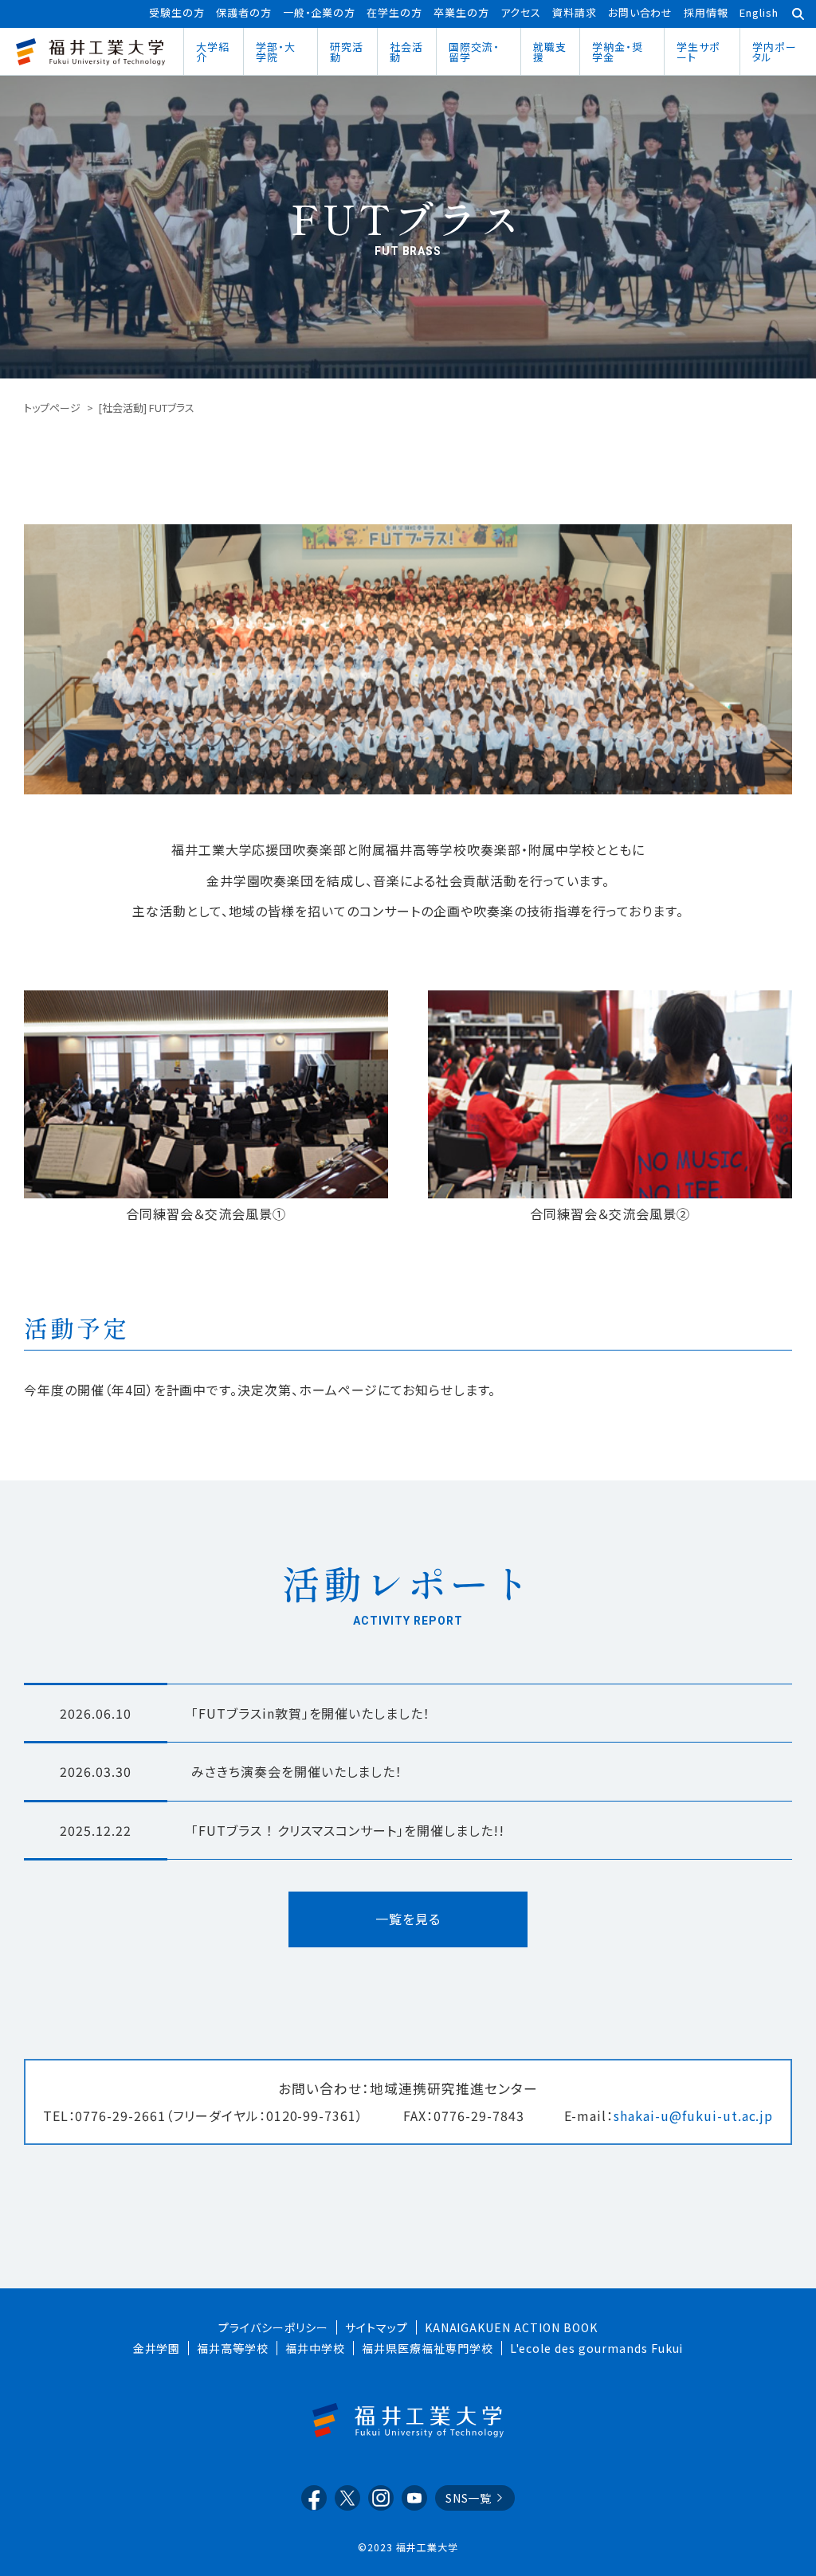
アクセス (521, 12)
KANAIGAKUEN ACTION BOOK (511, 2327)
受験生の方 (177, 12)
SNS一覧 (469, 2498)
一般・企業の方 (320, 12)
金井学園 (157, 2348)
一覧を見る (408, 1919)
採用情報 (706, 12)
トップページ (52, 408)
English (759, 12)
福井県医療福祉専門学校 (428, 2348)
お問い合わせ (641, 12)
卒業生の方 (461, 12)
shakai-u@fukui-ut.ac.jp (693, 2115)
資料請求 (575, 12)
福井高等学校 (233, 2348)
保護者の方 (244, 12)
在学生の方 (394, 12)
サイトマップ (377, 2327)
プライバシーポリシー (273, 2327)
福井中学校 (315, 2348)
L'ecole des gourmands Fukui (597, 2348)
